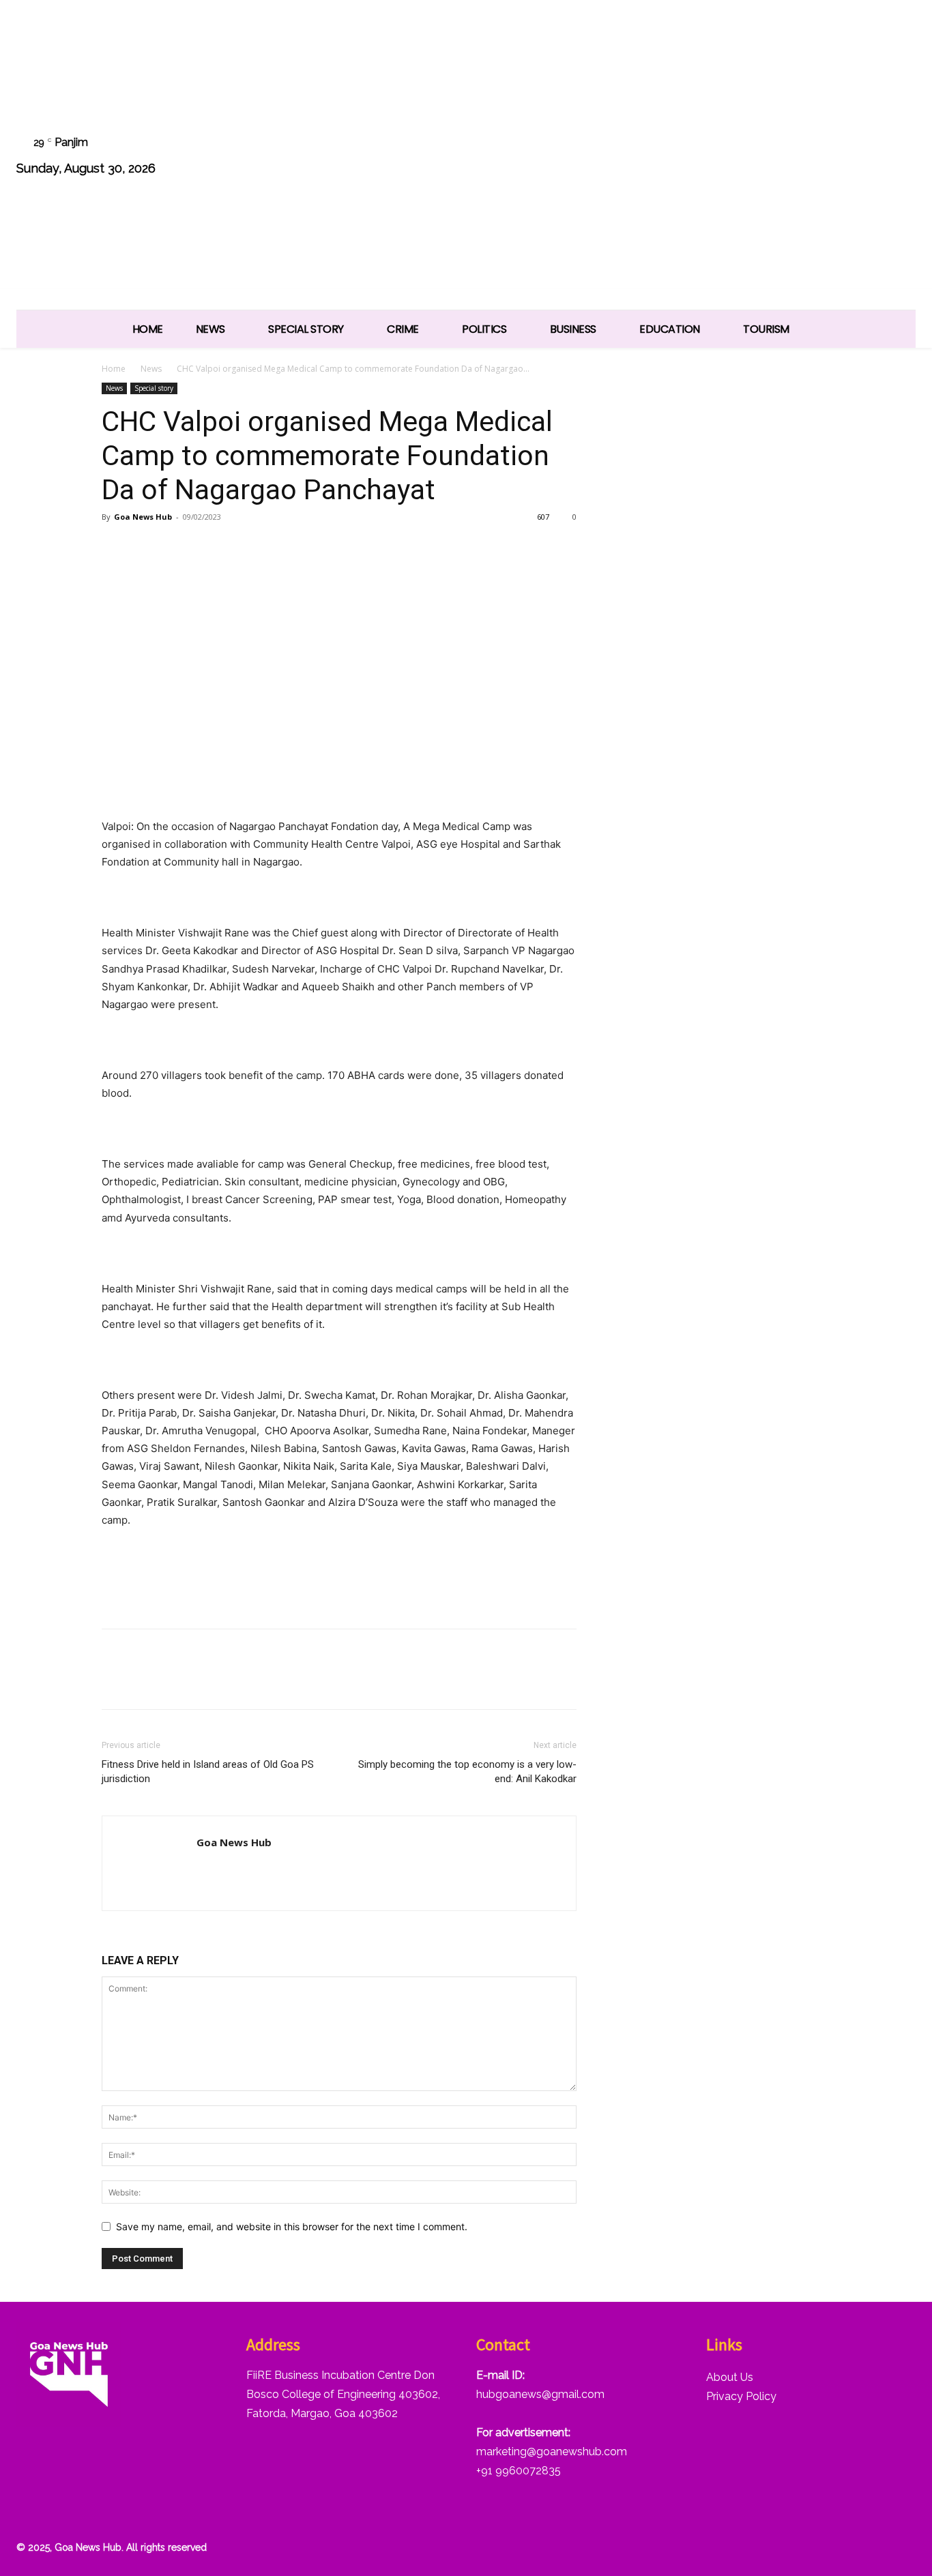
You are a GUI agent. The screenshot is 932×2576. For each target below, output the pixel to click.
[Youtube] (898, 157)
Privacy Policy (741, 2396)
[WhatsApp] (863, 157)
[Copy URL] (241, 548)
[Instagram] (760, 157)
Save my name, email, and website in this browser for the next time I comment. (292, 2226)
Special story (154, 388)
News (151, 369)
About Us (730, 2377)
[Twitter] (829, 157)
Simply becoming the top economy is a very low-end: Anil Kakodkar (467, 1772)
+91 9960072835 (519, 2471)
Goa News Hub (143, 517)
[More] (273, 548)
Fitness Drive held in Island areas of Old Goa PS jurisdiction (208, 1772)
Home (114, 369)
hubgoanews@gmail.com (540, 2394)
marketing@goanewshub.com (552, 2452)
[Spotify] (795, 157)
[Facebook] (725, 157)
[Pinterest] (178, 548)
